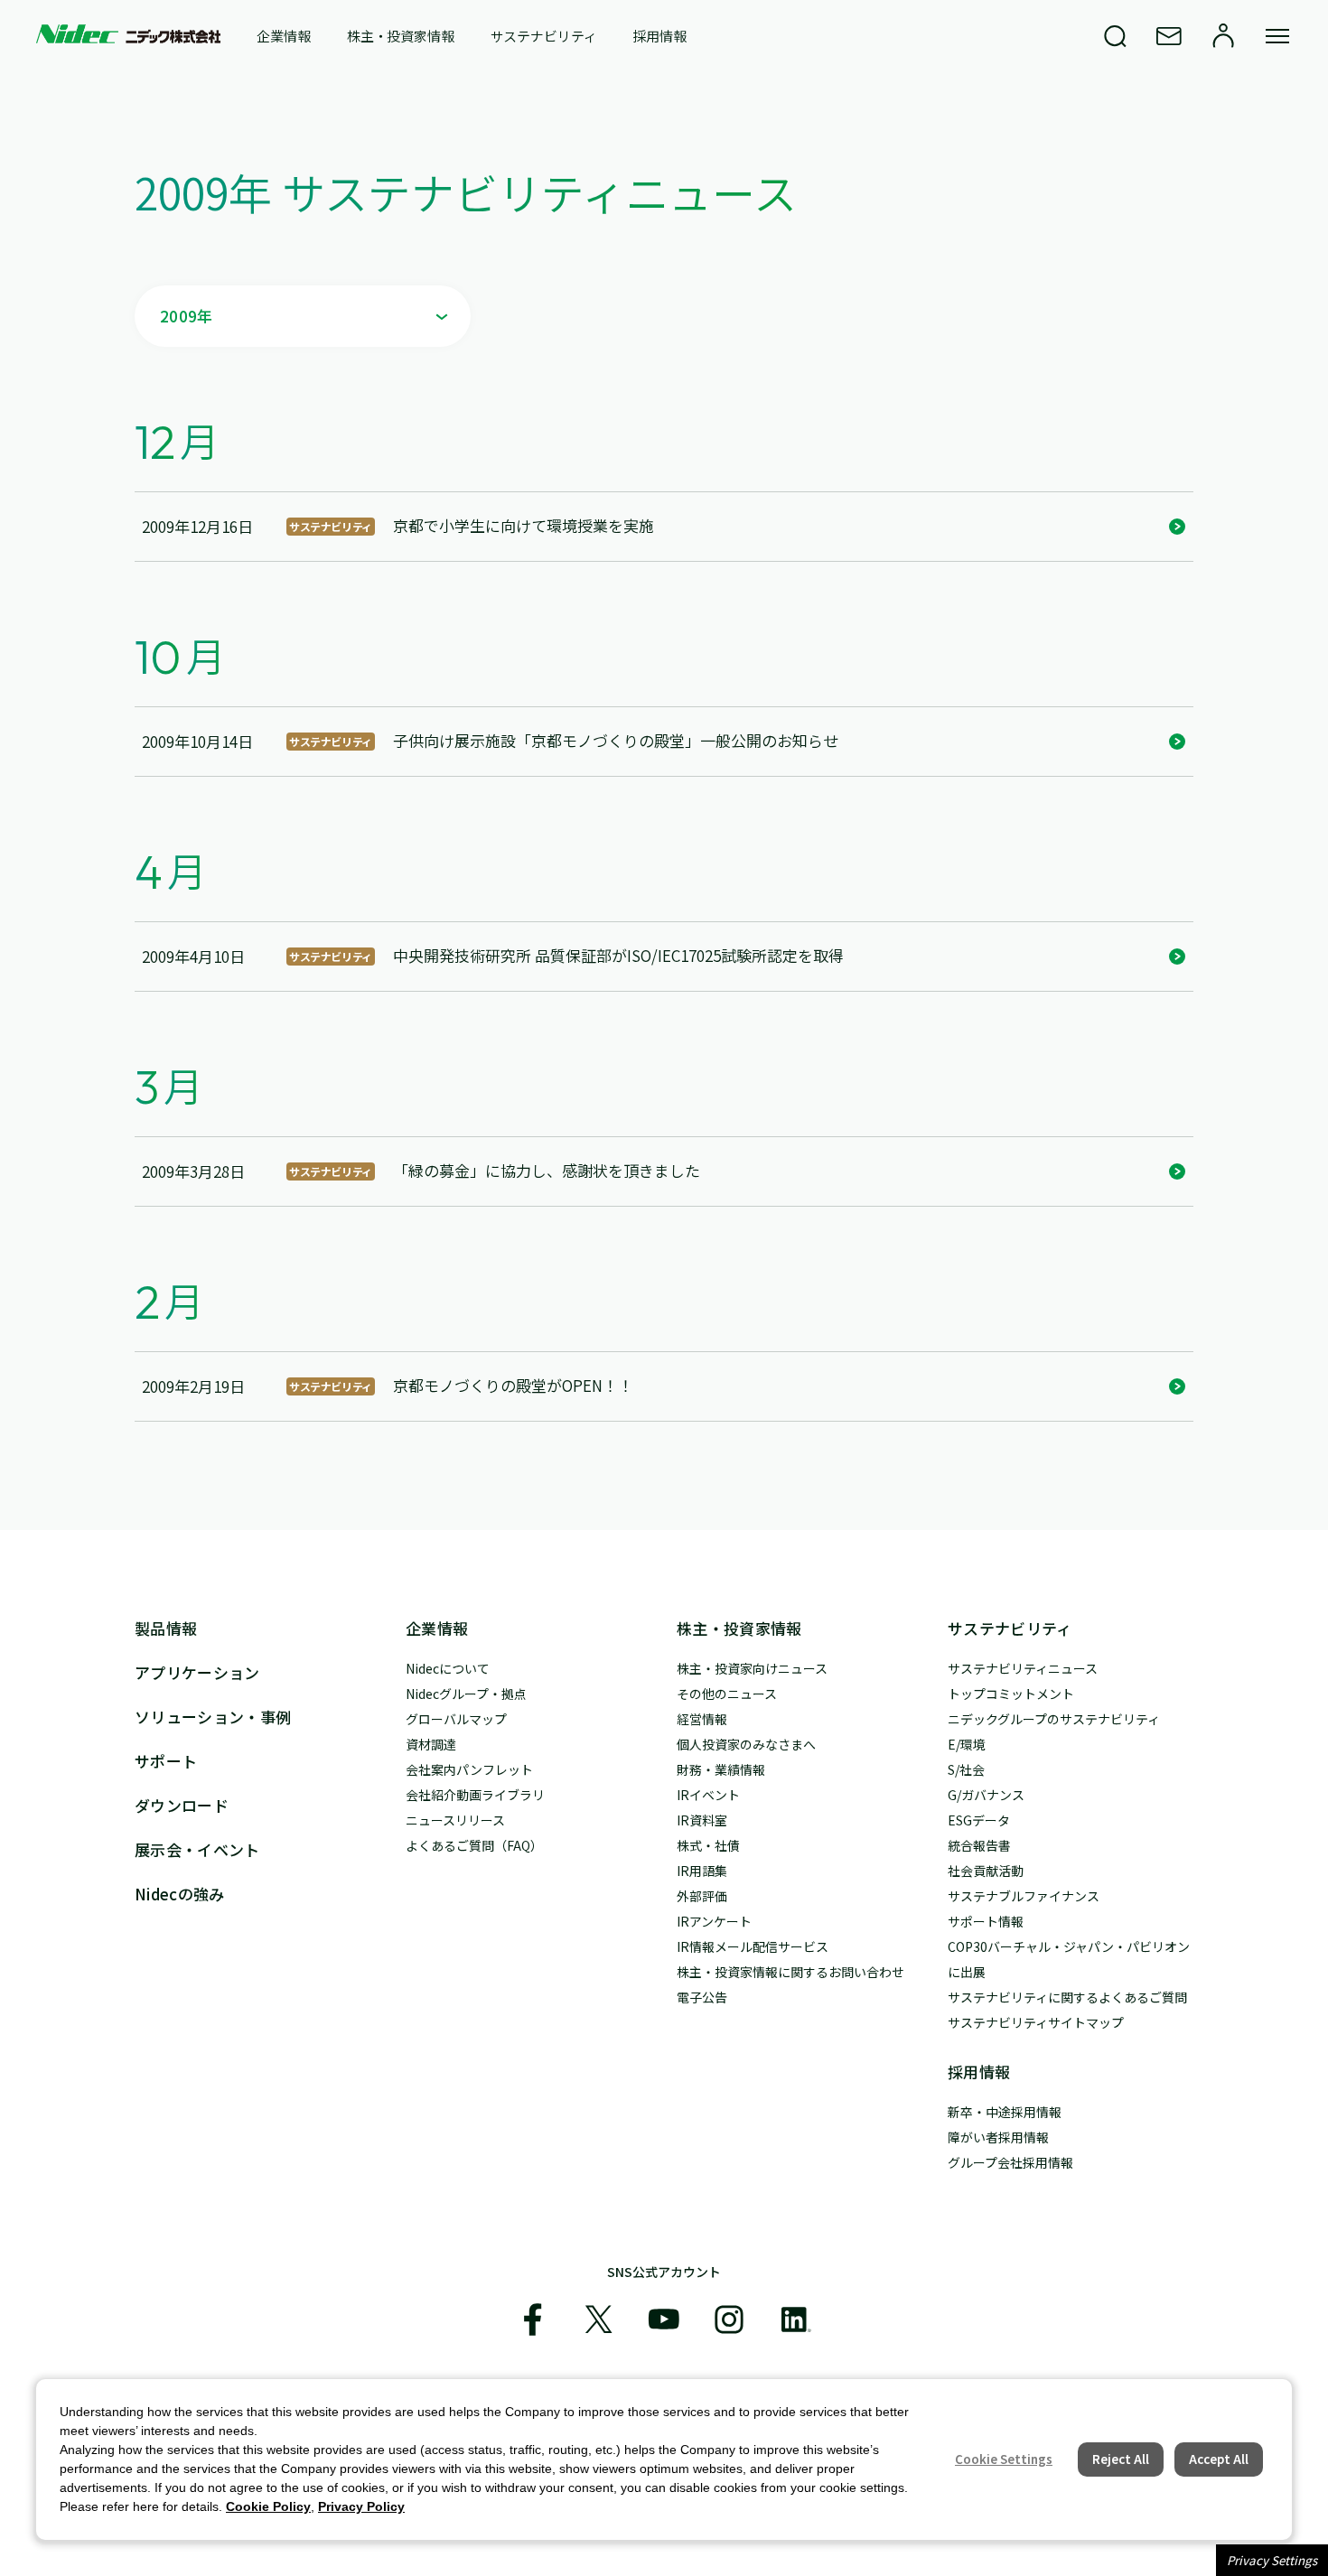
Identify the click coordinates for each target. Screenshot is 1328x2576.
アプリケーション (197, 1672)
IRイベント (708, 1795)
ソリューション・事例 (213, 1717)
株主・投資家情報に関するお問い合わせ (790, 1972)
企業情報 (283, 36)
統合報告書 (979, 1845)
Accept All (1219, 2459)
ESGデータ (979, 1820)
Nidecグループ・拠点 (466, 1694)
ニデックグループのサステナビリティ (1054, 1719)
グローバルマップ (456, 1719)
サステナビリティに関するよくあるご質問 (1067, 1997)
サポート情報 (986, 1921)
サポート (166, 1761)
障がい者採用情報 (998, 2137)
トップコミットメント (1011, 1694)
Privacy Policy (361, 2506)
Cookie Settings (1004, 2459)
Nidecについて (448, 1668)
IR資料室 (702, 1820)
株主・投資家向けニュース (752, 1668)
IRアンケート (714, 1921)
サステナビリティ (544, 36)
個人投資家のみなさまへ (746, 1744)
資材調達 (431, 1744)
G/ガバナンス (986, 1795)
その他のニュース (727, 1694)
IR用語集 (702, 1871)
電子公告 (702, 1997)
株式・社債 (708, 1845)
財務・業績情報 (721, 1769)
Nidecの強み (180, 1894)
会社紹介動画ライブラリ (475, 1795)
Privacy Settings (1272, 2560)
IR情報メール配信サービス (753, 1946)
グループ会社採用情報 (1010, 2162)
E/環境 (967, 1744)
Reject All (1121, 2459)
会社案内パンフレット (469, 1769)
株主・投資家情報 (401, 36)
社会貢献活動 (986, 1871)
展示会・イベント (197, 1849)
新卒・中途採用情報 (1005, 2112)
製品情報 (166, 1628)
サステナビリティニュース (1023, 1668)
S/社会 (966, 1769)
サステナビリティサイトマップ (1036, 2022)
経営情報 (702, 1719)
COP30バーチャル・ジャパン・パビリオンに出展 (1069, 1959)
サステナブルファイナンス (1024, 1896)
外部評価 (702, 1896)
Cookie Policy (268, 2506)
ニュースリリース (455, 1820)
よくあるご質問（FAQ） (474, 1845)
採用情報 (659, 36)
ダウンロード (182, 1805)
